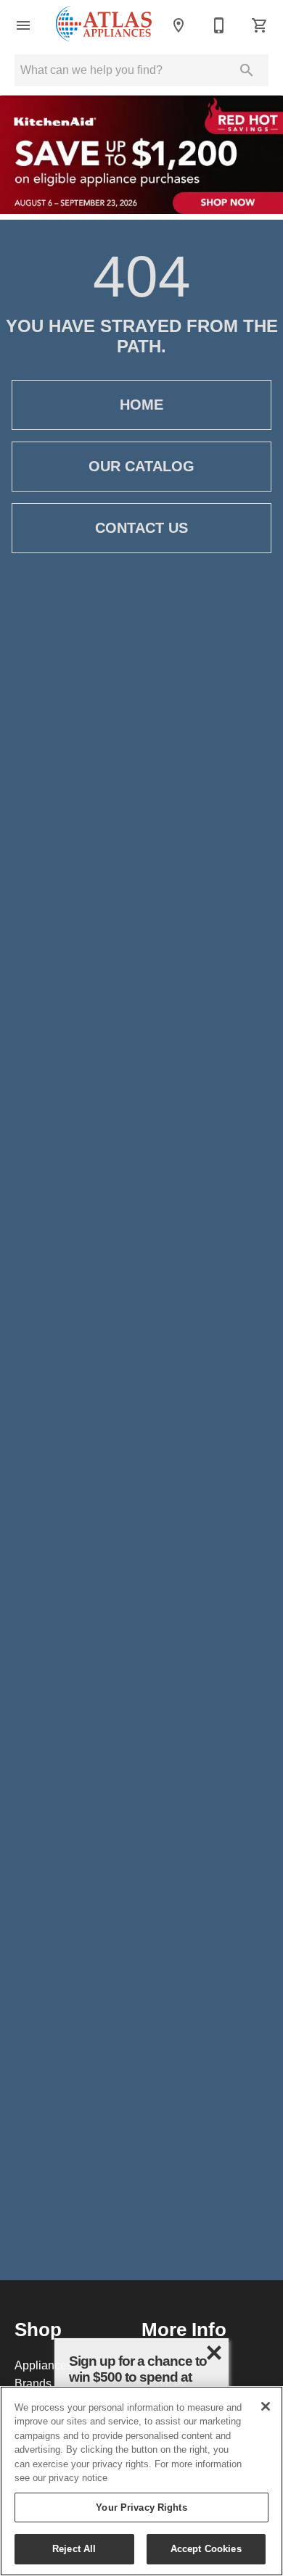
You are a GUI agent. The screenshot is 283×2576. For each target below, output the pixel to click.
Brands (33, 2383)
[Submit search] (247, 70)
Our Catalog (141, 466)
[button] (23, 25)
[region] (141, 2481)
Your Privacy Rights (141, 2507)
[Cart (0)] (260, 25)
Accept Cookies (206, 2548)
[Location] (179, 25)
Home (141, 405)
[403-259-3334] (219, 25)
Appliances (44, 2365)
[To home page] (104, 25)
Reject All (74, 2548)
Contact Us (141, 528)
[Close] (266, 2406)
